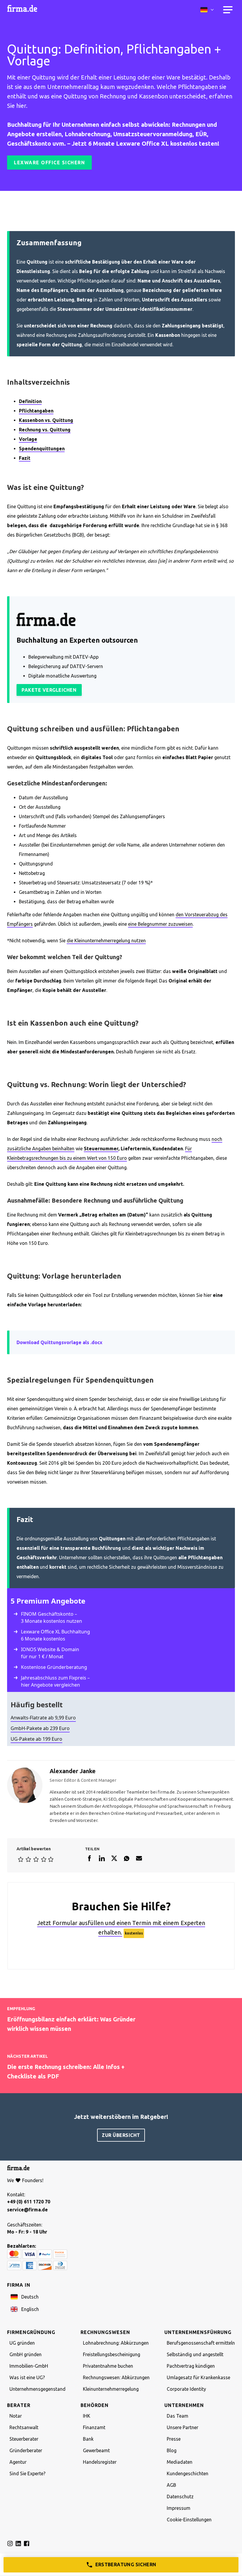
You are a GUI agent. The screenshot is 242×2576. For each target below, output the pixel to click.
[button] (122, 2297)
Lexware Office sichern (49, 163)
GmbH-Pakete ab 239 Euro (40, 1728)
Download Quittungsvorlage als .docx (59, 1342)
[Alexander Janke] (25, 1785)
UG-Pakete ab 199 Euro (36, 1739)
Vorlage (28, 439)
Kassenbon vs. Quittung (46, 420)
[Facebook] (89, 1860)
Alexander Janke (73, 1771)
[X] (114, 1860)
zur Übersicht (121, 2135)
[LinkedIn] (102, 1860)
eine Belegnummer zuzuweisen (160, 924)
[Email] (139, 1860)
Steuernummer (101, 1149)
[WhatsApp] (127, 1860)
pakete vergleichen (49, 690)
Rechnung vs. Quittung (45, 430)
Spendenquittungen (42, 449)
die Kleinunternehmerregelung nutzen (106, 941)
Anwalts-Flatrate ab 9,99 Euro (43, 1718)
